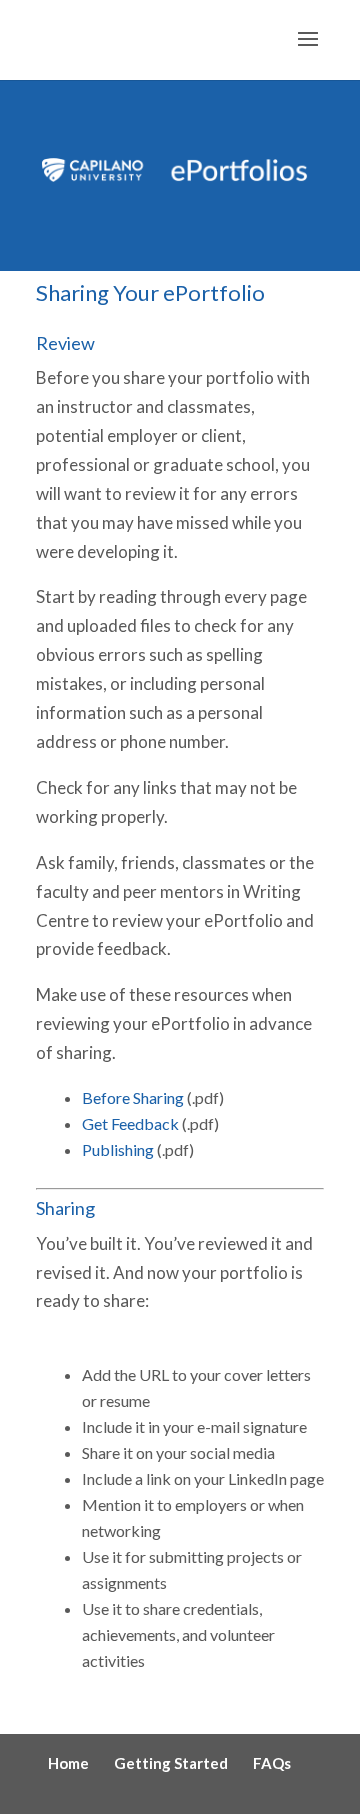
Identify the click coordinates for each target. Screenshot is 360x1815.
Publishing (119, 1149)
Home (68, 1763)
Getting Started (171, 1763)
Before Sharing (133, 1097)
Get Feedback (130, 1123)
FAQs (272, 1763)
